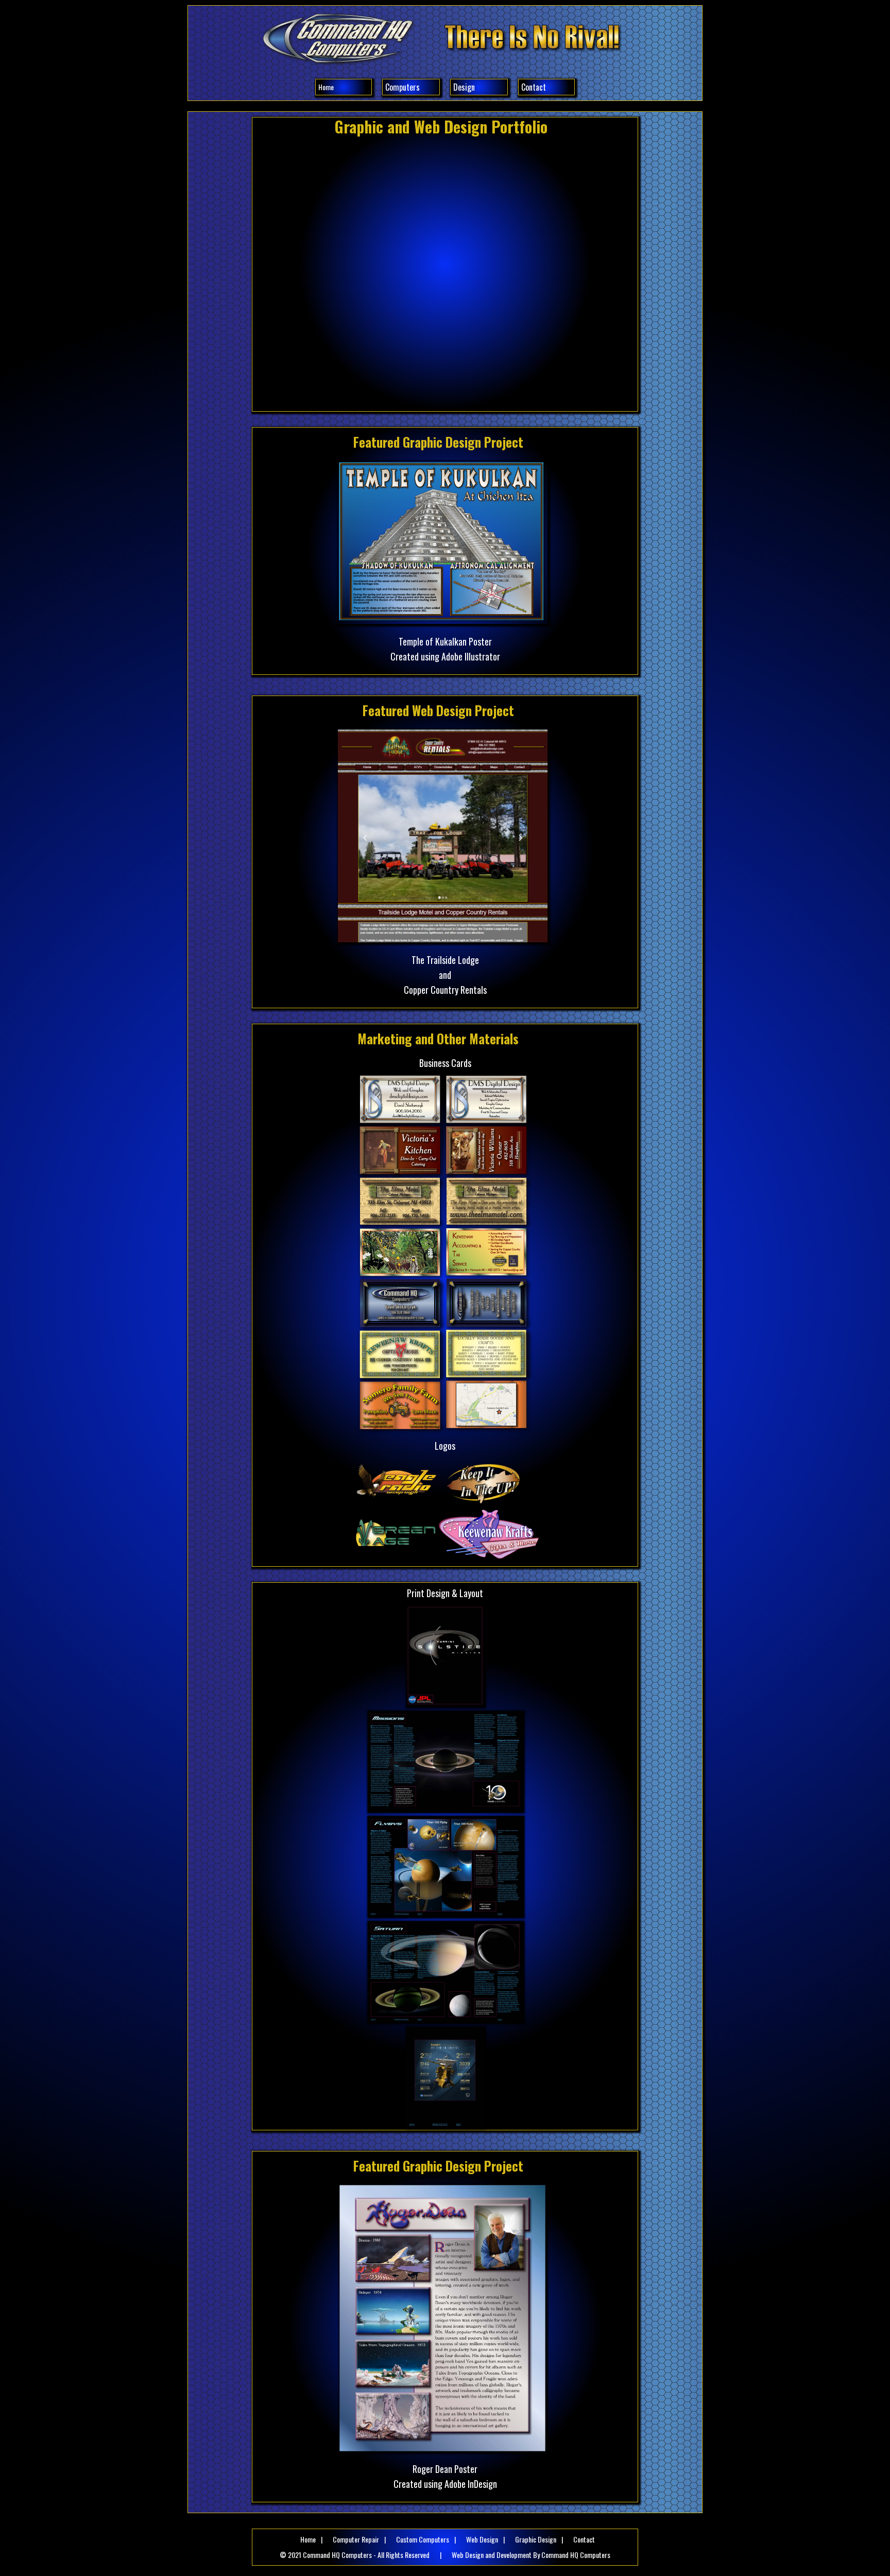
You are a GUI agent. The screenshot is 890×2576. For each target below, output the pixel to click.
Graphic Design (536, 2539)
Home (326, 87)
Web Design (482, 2539)
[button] (411, 87)
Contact (534, 87)
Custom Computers (423, 2539)
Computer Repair (356, 2539)
